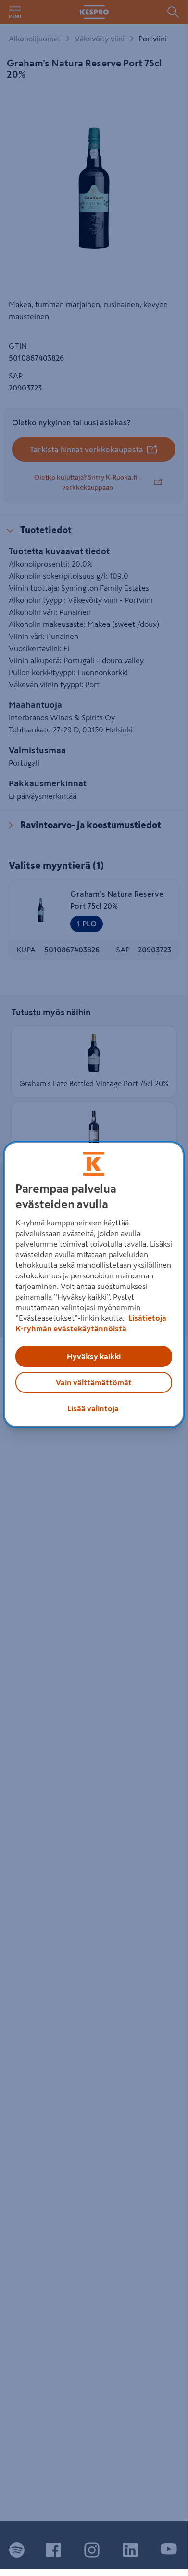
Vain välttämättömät (94, 1382)
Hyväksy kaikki (94, 1356)
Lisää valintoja (93, 1408)
